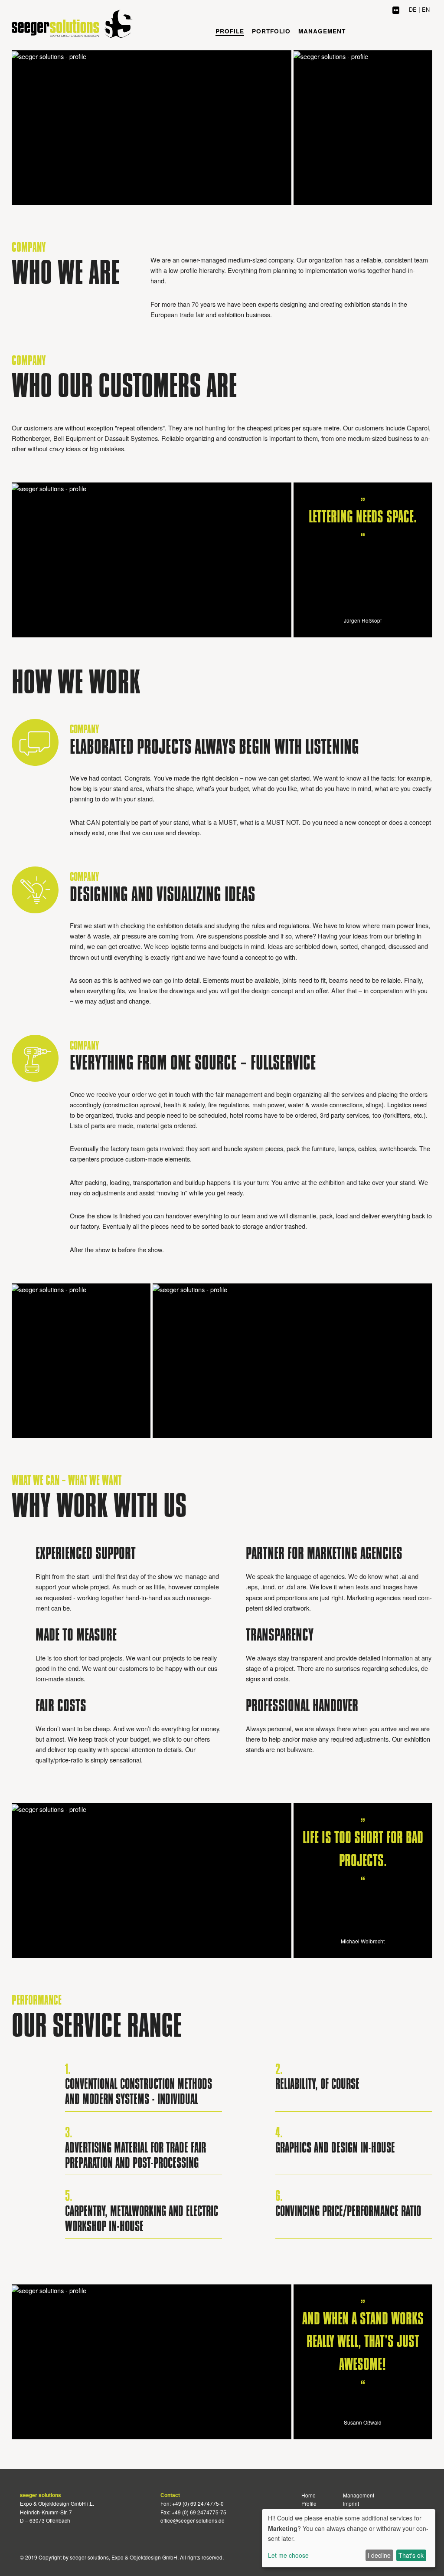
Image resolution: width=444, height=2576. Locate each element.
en (426, 9)
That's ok (411, 2555)
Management (322, 31)
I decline (379, 2555)
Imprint (351, 2503)
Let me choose (288, 2555)
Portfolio (271, 31)
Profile (230, 31)
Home (309, 2495)
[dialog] (349, 2538)
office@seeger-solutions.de (193, 2520)
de (413, 9)
